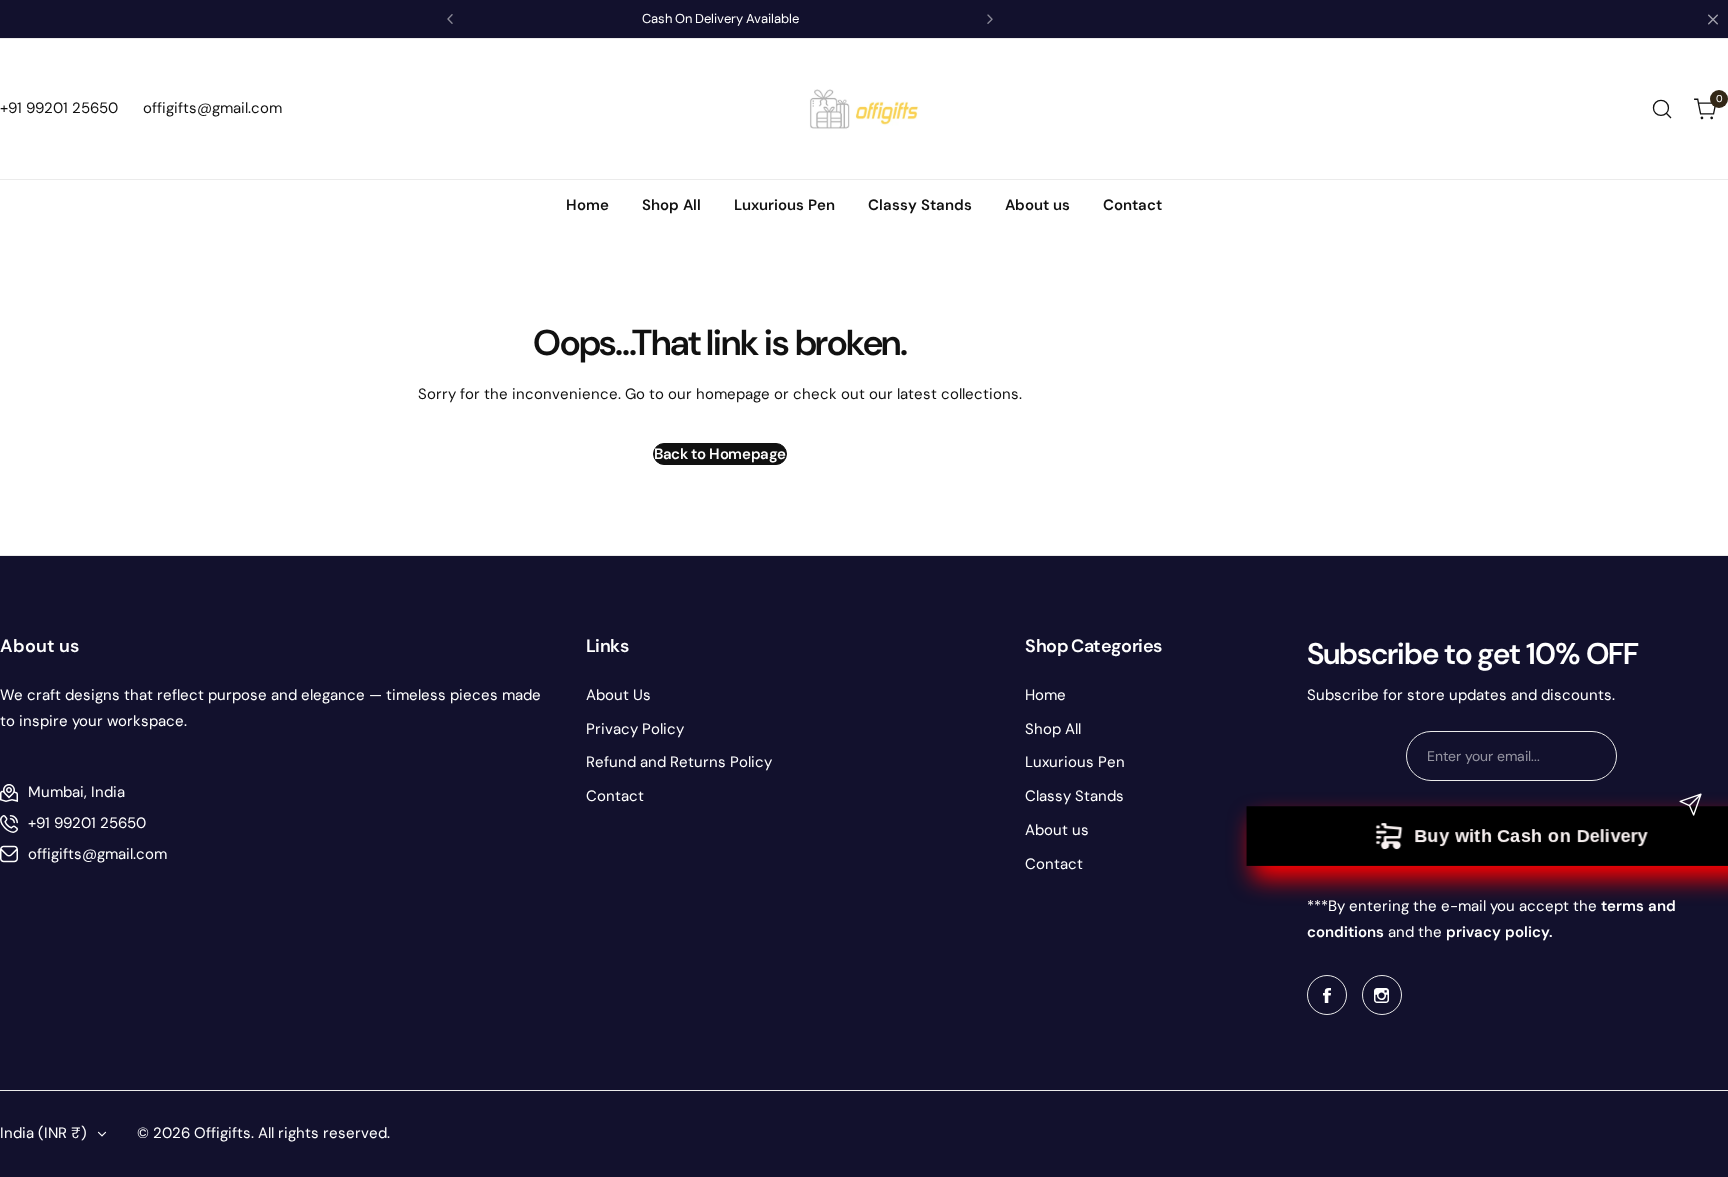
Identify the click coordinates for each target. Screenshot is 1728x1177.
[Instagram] (1382, 995)
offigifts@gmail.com (97, 854)
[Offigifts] (864, 109)
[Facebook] (1327, 995)
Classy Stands (1074, 796)
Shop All (1053, 729)
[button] (450, 19)
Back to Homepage (720, 454)
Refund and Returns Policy (679, 762)
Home (1045, 695)
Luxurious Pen (1075, 762)
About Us (618, 695)
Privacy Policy (635, 729)
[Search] (1662, 109)
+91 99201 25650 (87, 823)
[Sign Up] (1691, 805)
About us (1057, 830)
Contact (615, 796)
